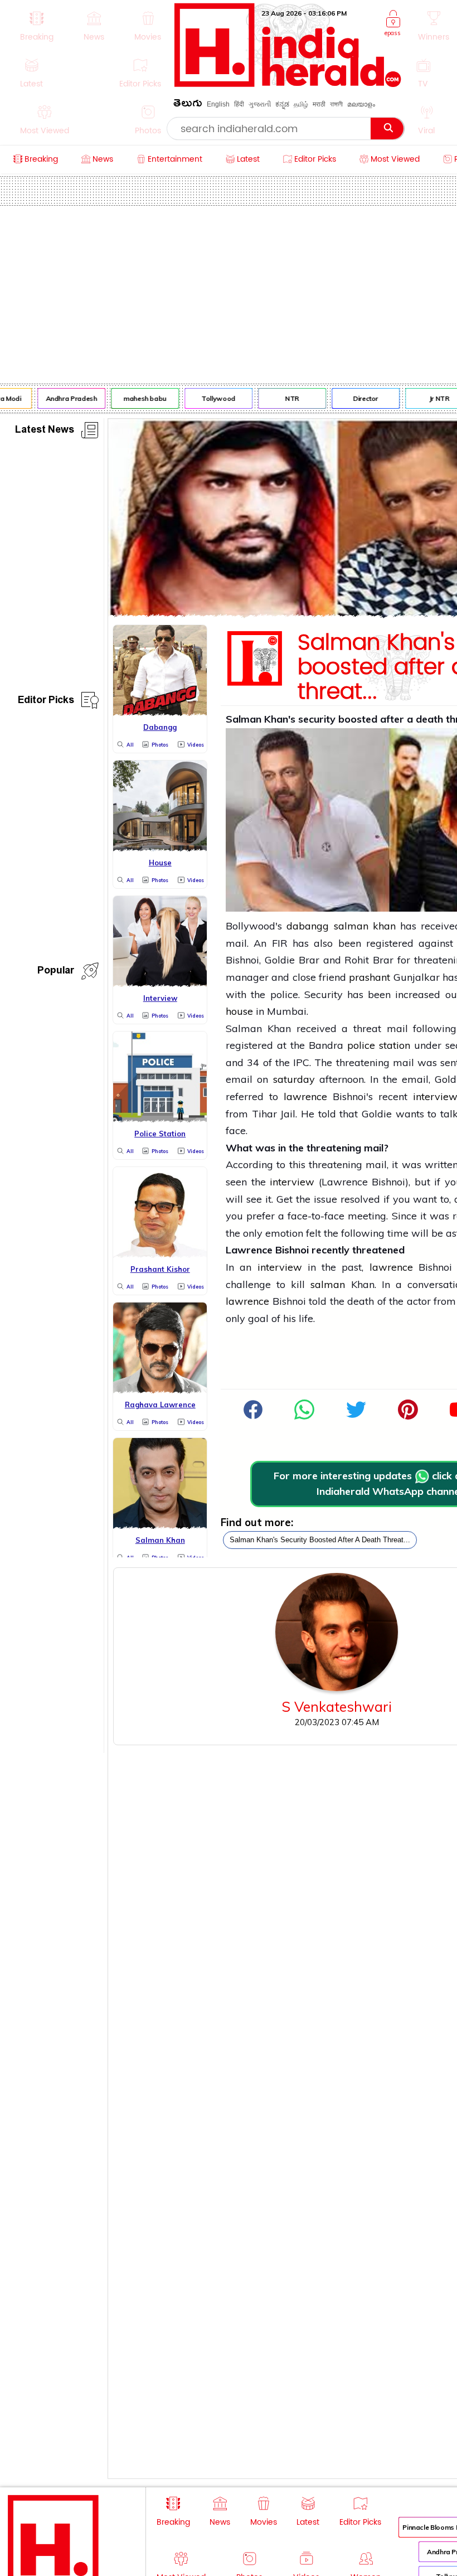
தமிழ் (301, 104)
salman (328, 1284)
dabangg (308, 926)
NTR (286, 398)
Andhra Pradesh (65, 398)
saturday (294, 1079)
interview (292, 1182)
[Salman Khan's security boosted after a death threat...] (304, 1416)
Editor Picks (46, 702)
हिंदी (239, 104)
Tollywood (213, 398)
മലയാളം (361, 104)
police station (379, 1045)
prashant (370, 977)
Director (360, 398)
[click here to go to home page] (288, 84)
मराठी (319, 104)
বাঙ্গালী (336, 104)
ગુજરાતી (260, 104)
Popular (56, 972)
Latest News (45, 431)
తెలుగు (188, 105)
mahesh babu (139, 398)
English (218, 104)
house (239, 1011)
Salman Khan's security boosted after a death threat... (320, 1540)
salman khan (365, 926)
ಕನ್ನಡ (282, 104)
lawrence (305, 1096)
